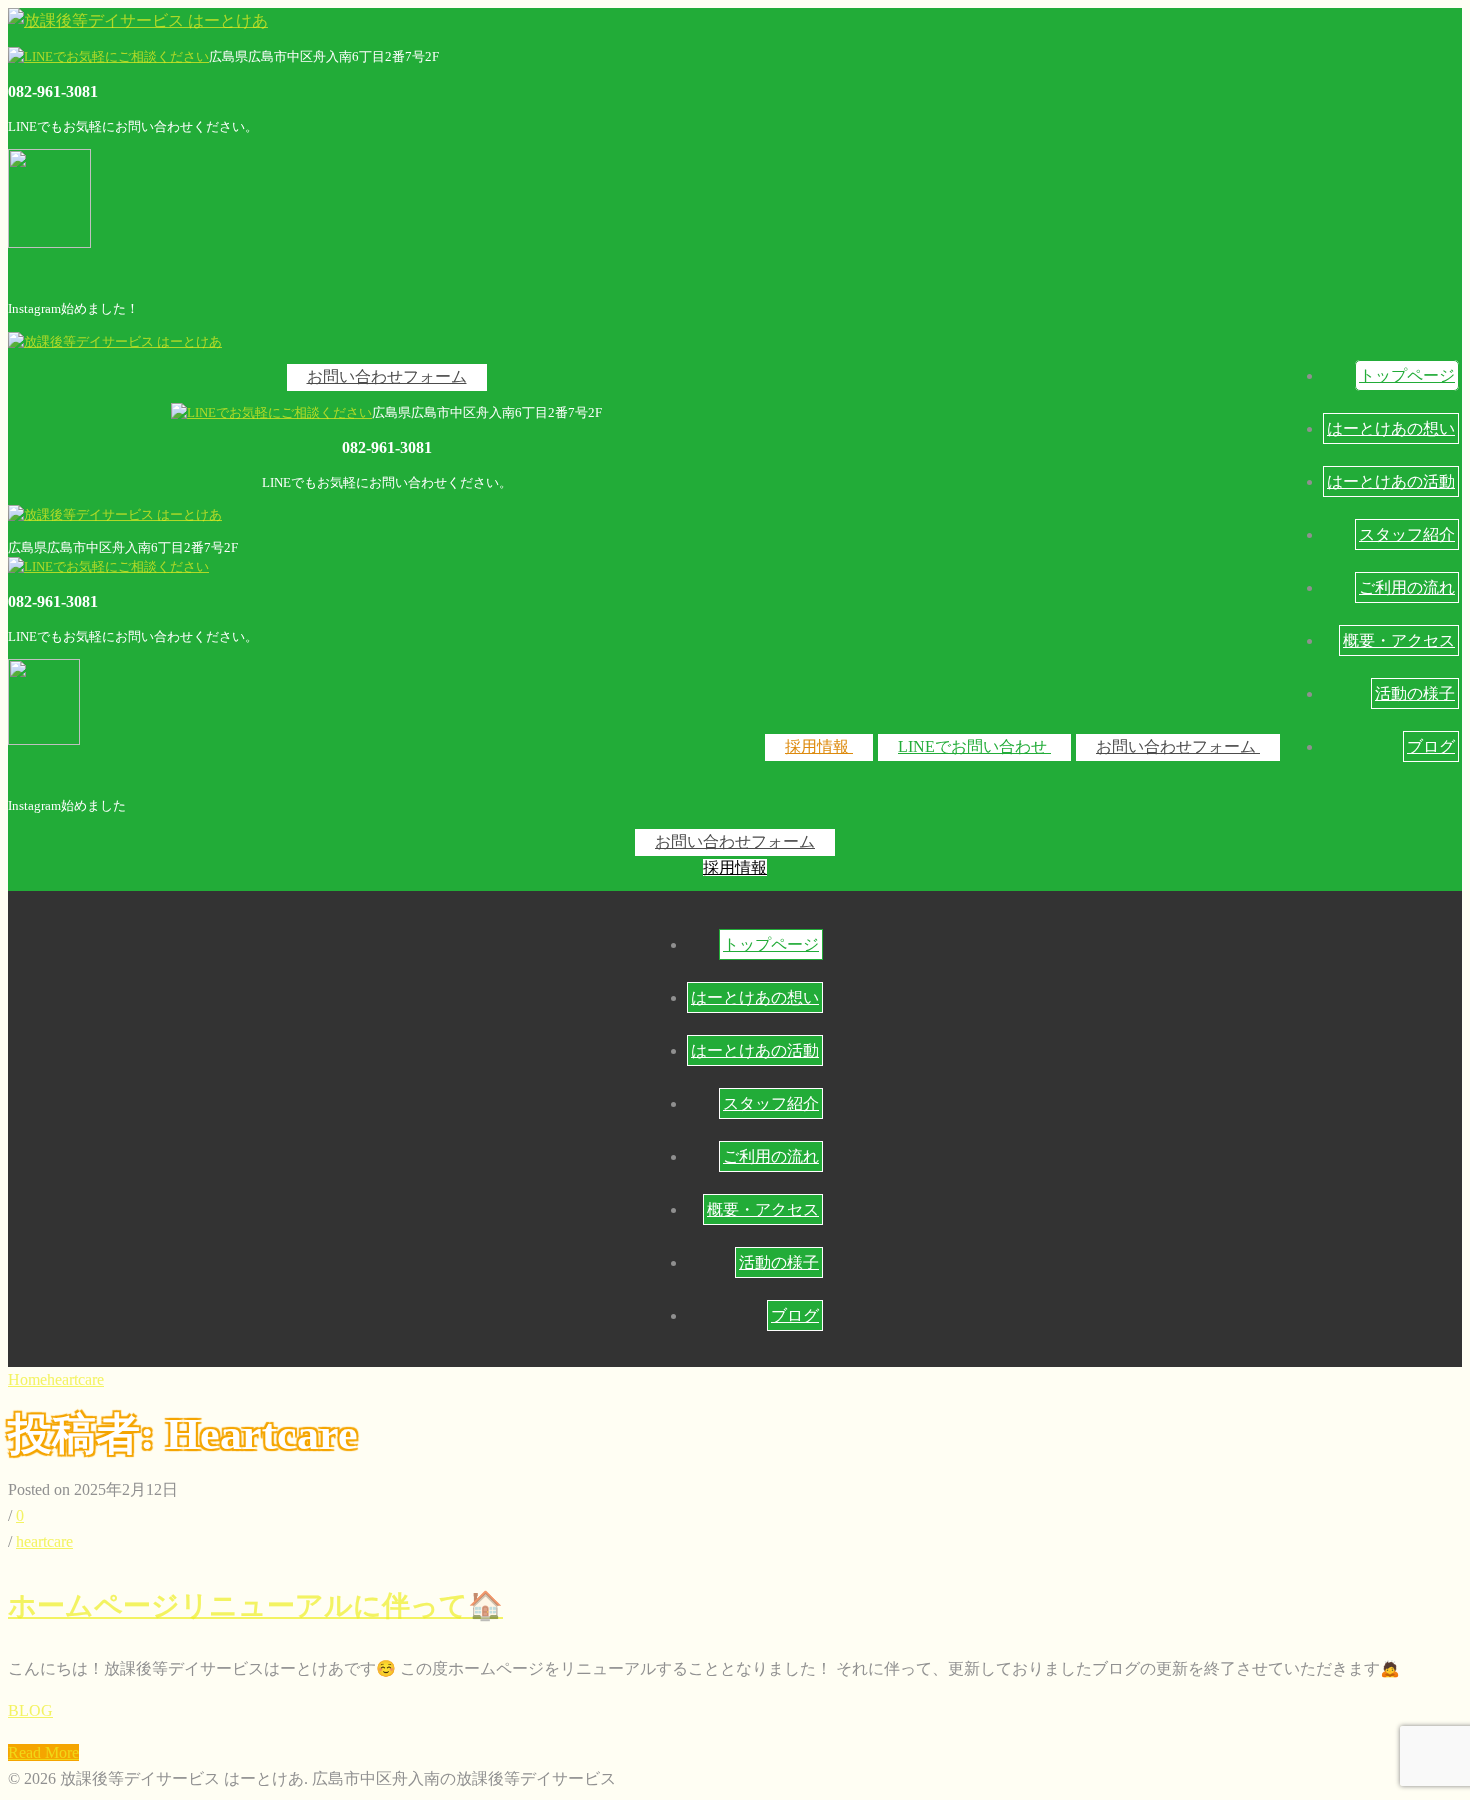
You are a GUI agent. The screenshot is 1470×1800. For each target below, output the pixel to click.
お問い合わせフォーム (1178, 746)
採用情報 (819, 746)
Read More (43, 1752)
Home (27, 1379)
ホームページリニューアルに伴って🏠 (255, 1605)
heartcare (75, 1379)
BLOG (30, 1710)
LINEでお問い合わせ (974, 746)
